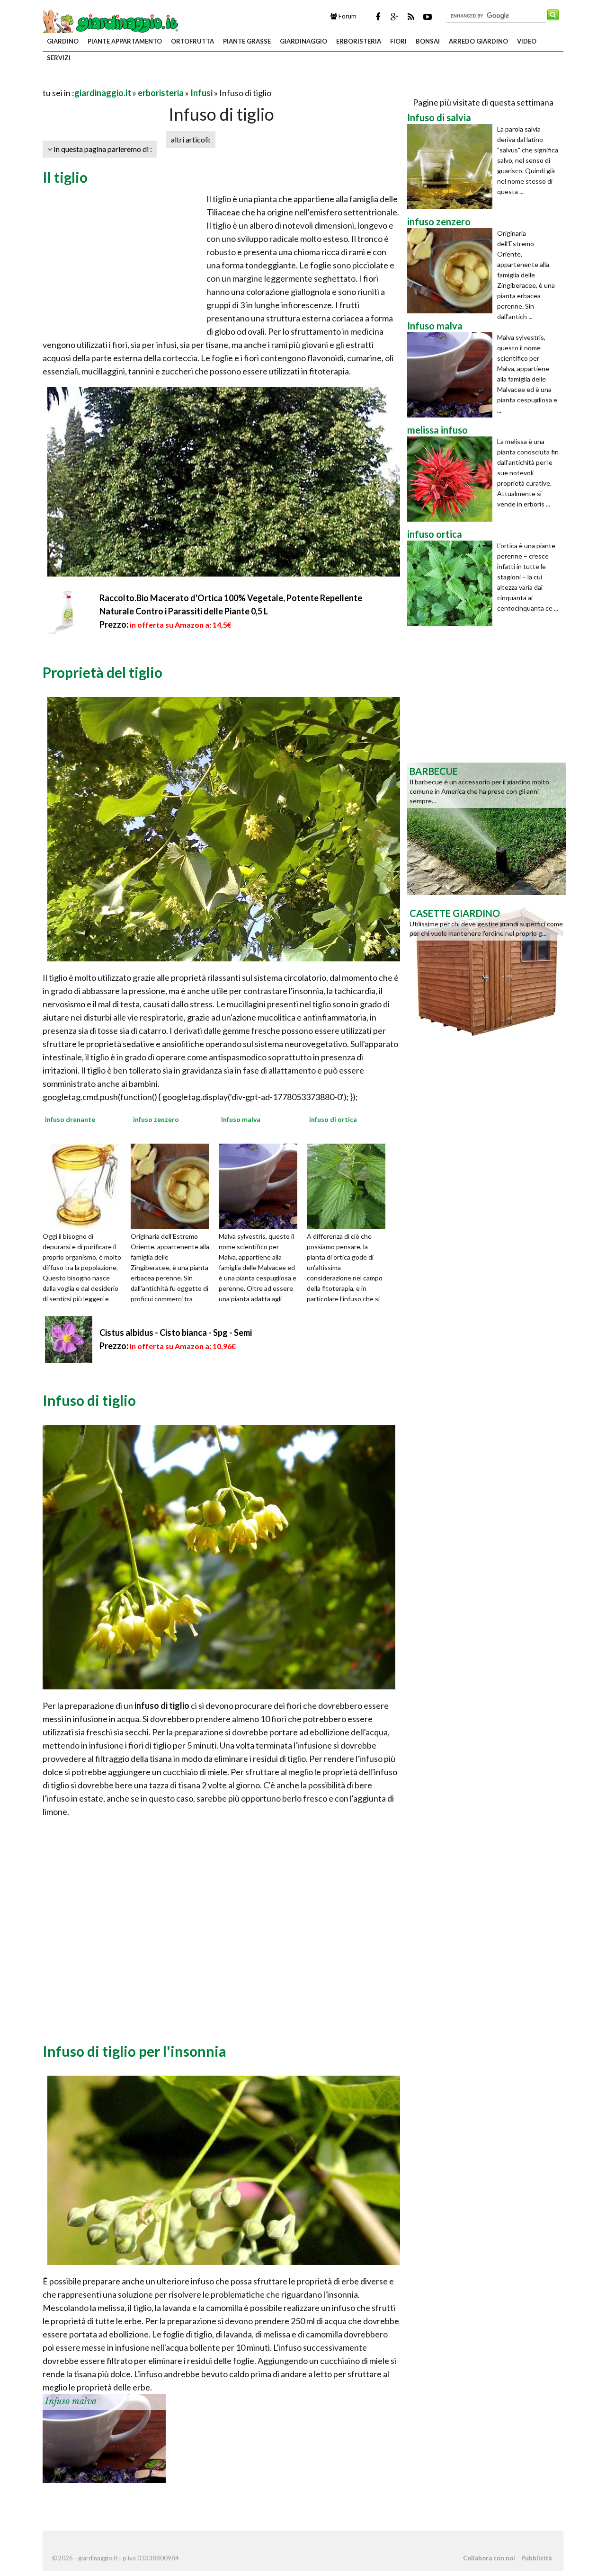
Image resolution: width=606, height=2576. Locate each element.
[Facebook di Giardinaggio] (378, 17)
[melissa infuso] (452, 479)
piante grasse (247, 41)
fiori (398, 41)
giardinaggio (303, 41)
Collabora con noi (489, 2558)
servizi (59, 58)
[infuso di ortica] (349, 1185)
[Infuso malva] (261, 1185)
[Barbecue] (487, 828)
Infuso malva (71, 2401)
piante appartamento (125, 41)
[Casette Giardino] (487, 970)
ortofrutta (192, 41)
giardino (63, 41)
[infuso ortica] (452, 583)
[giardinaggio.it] (111, 22)
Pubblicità (536, 2558)
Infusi (201, 93)
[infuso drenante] (85, 1185)
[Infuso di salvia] (452, 167)
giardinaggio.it (103, 93)
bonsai (428, 41)
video (527, 41)
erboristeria (359, 41)
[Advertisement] (153, 81)
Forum (347, 16)
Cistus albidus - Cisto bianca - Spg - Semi (176, 1332)
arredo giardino (478, 41)
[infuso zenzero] (173, 1185)
